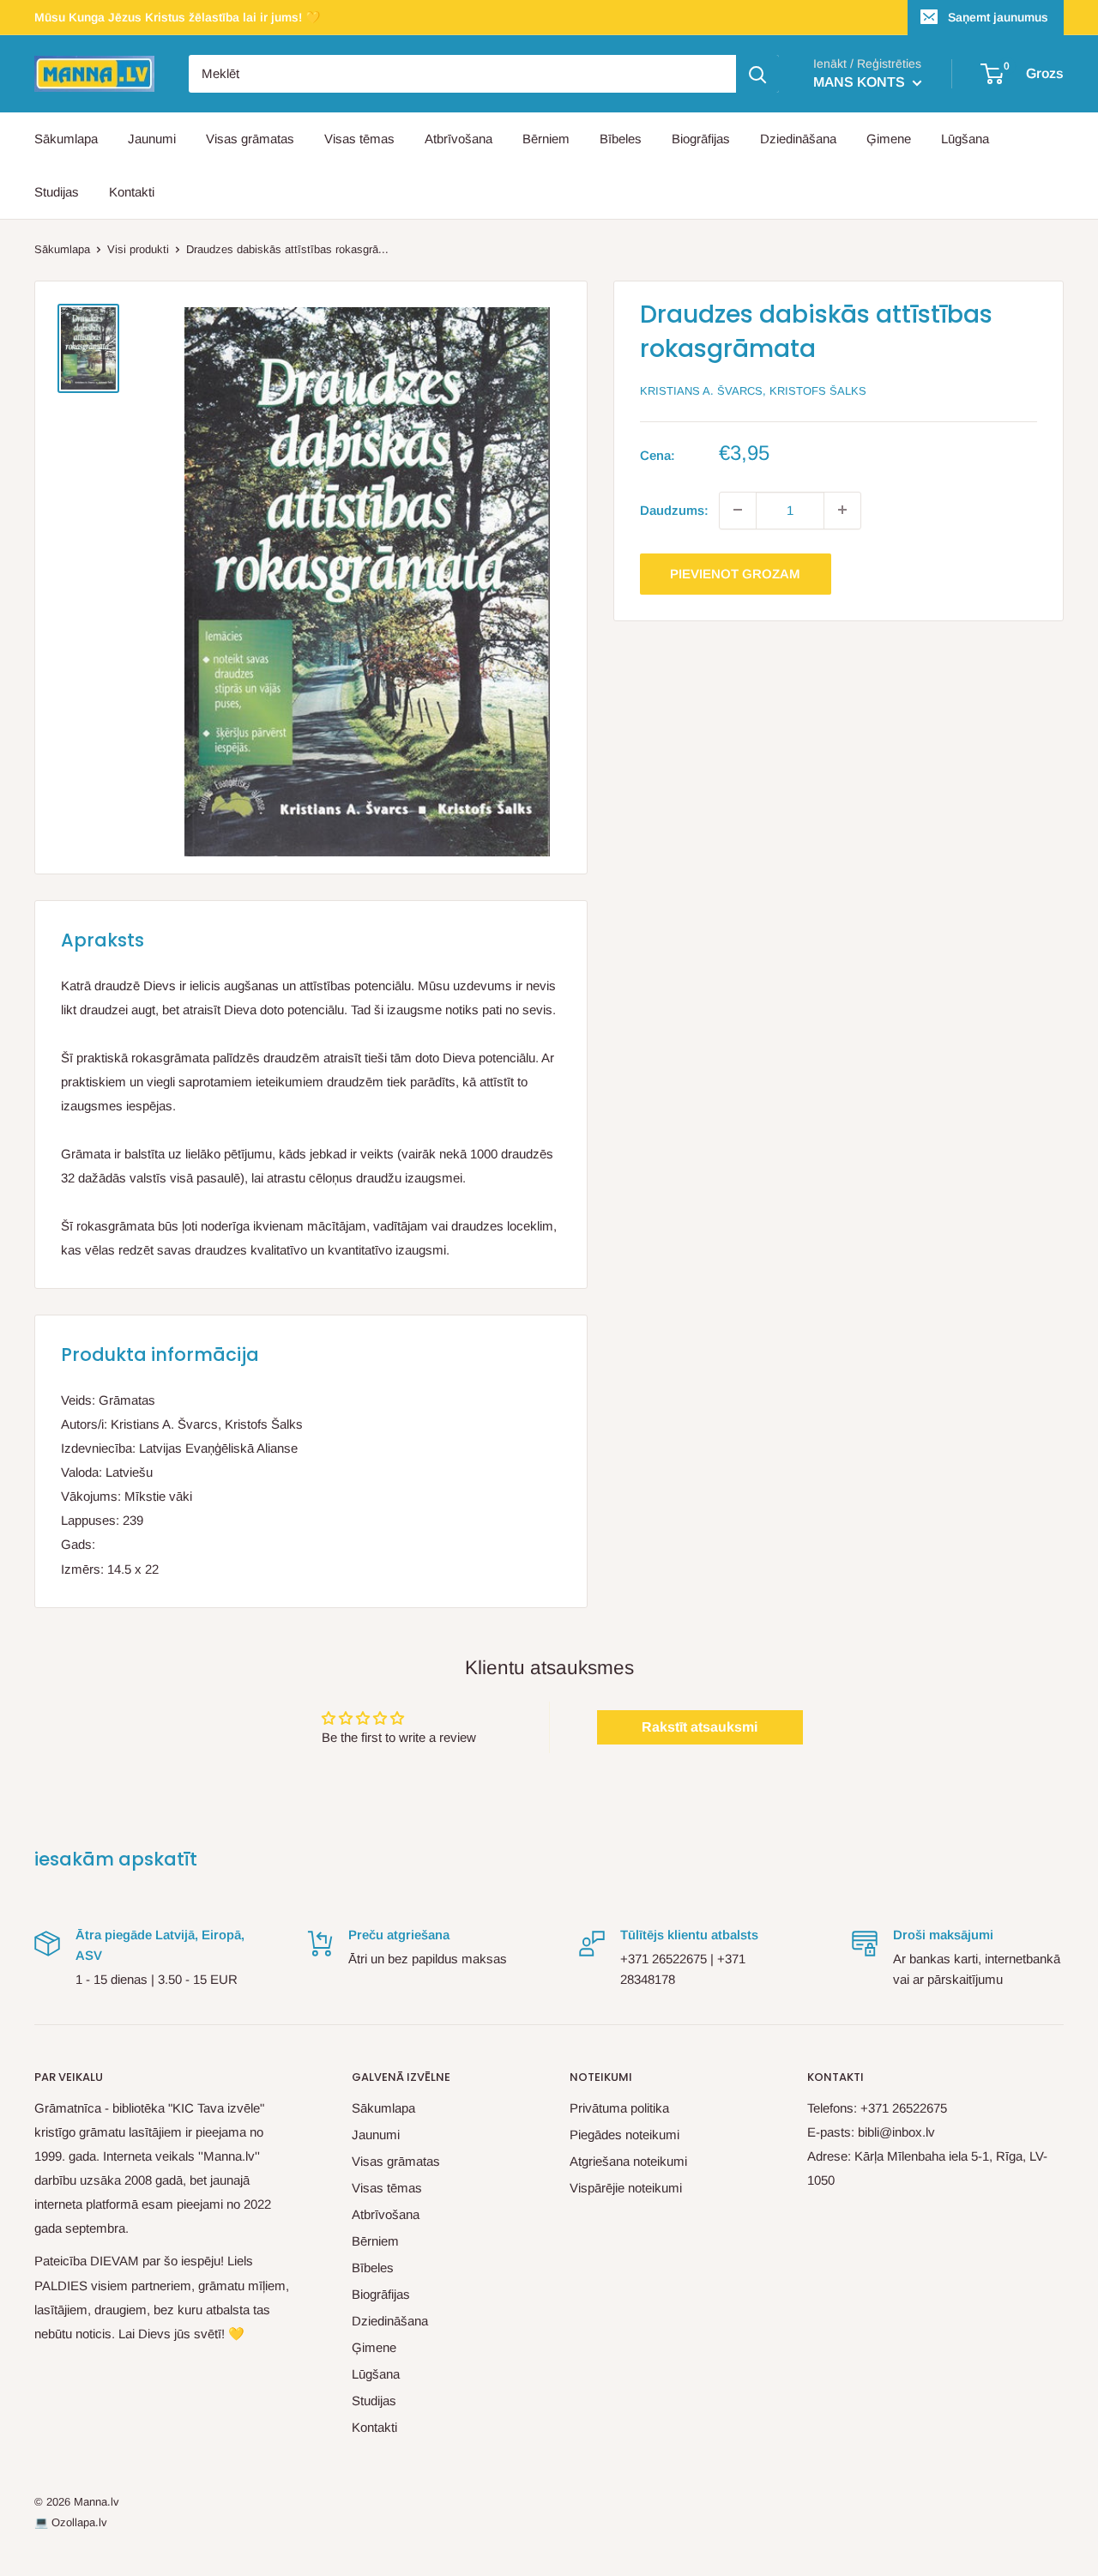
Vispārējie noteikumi (626, 2188)
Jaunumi (152, 139)
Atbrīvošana (459, 139)
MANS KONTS (861, 82)
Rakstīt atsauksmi (700, 1727)
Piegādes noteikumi (624, 2135)
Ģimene (889, 139)
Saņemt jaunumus (998, 17)
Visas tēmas (359, 139)
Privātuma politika (619, 2108)
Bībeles (621, 139)
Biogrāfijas (701, 139)
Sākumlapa (66, 139)
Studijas (57, 192)
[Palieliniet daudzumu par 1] (842, 510)
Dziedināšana (798, 139)
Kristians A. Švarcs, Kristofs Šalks (753, 391)
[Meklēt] (757, 74)
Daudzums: (674, 509)
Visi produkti (138, 249)
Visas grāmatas (250, 139)
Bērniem (546, 139)
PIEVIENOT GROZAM (735, 573)
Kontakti (132, 192)
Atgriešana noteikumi (628, 2161)
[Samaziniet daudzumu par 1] (738, 510)
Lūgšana (965, 139)
